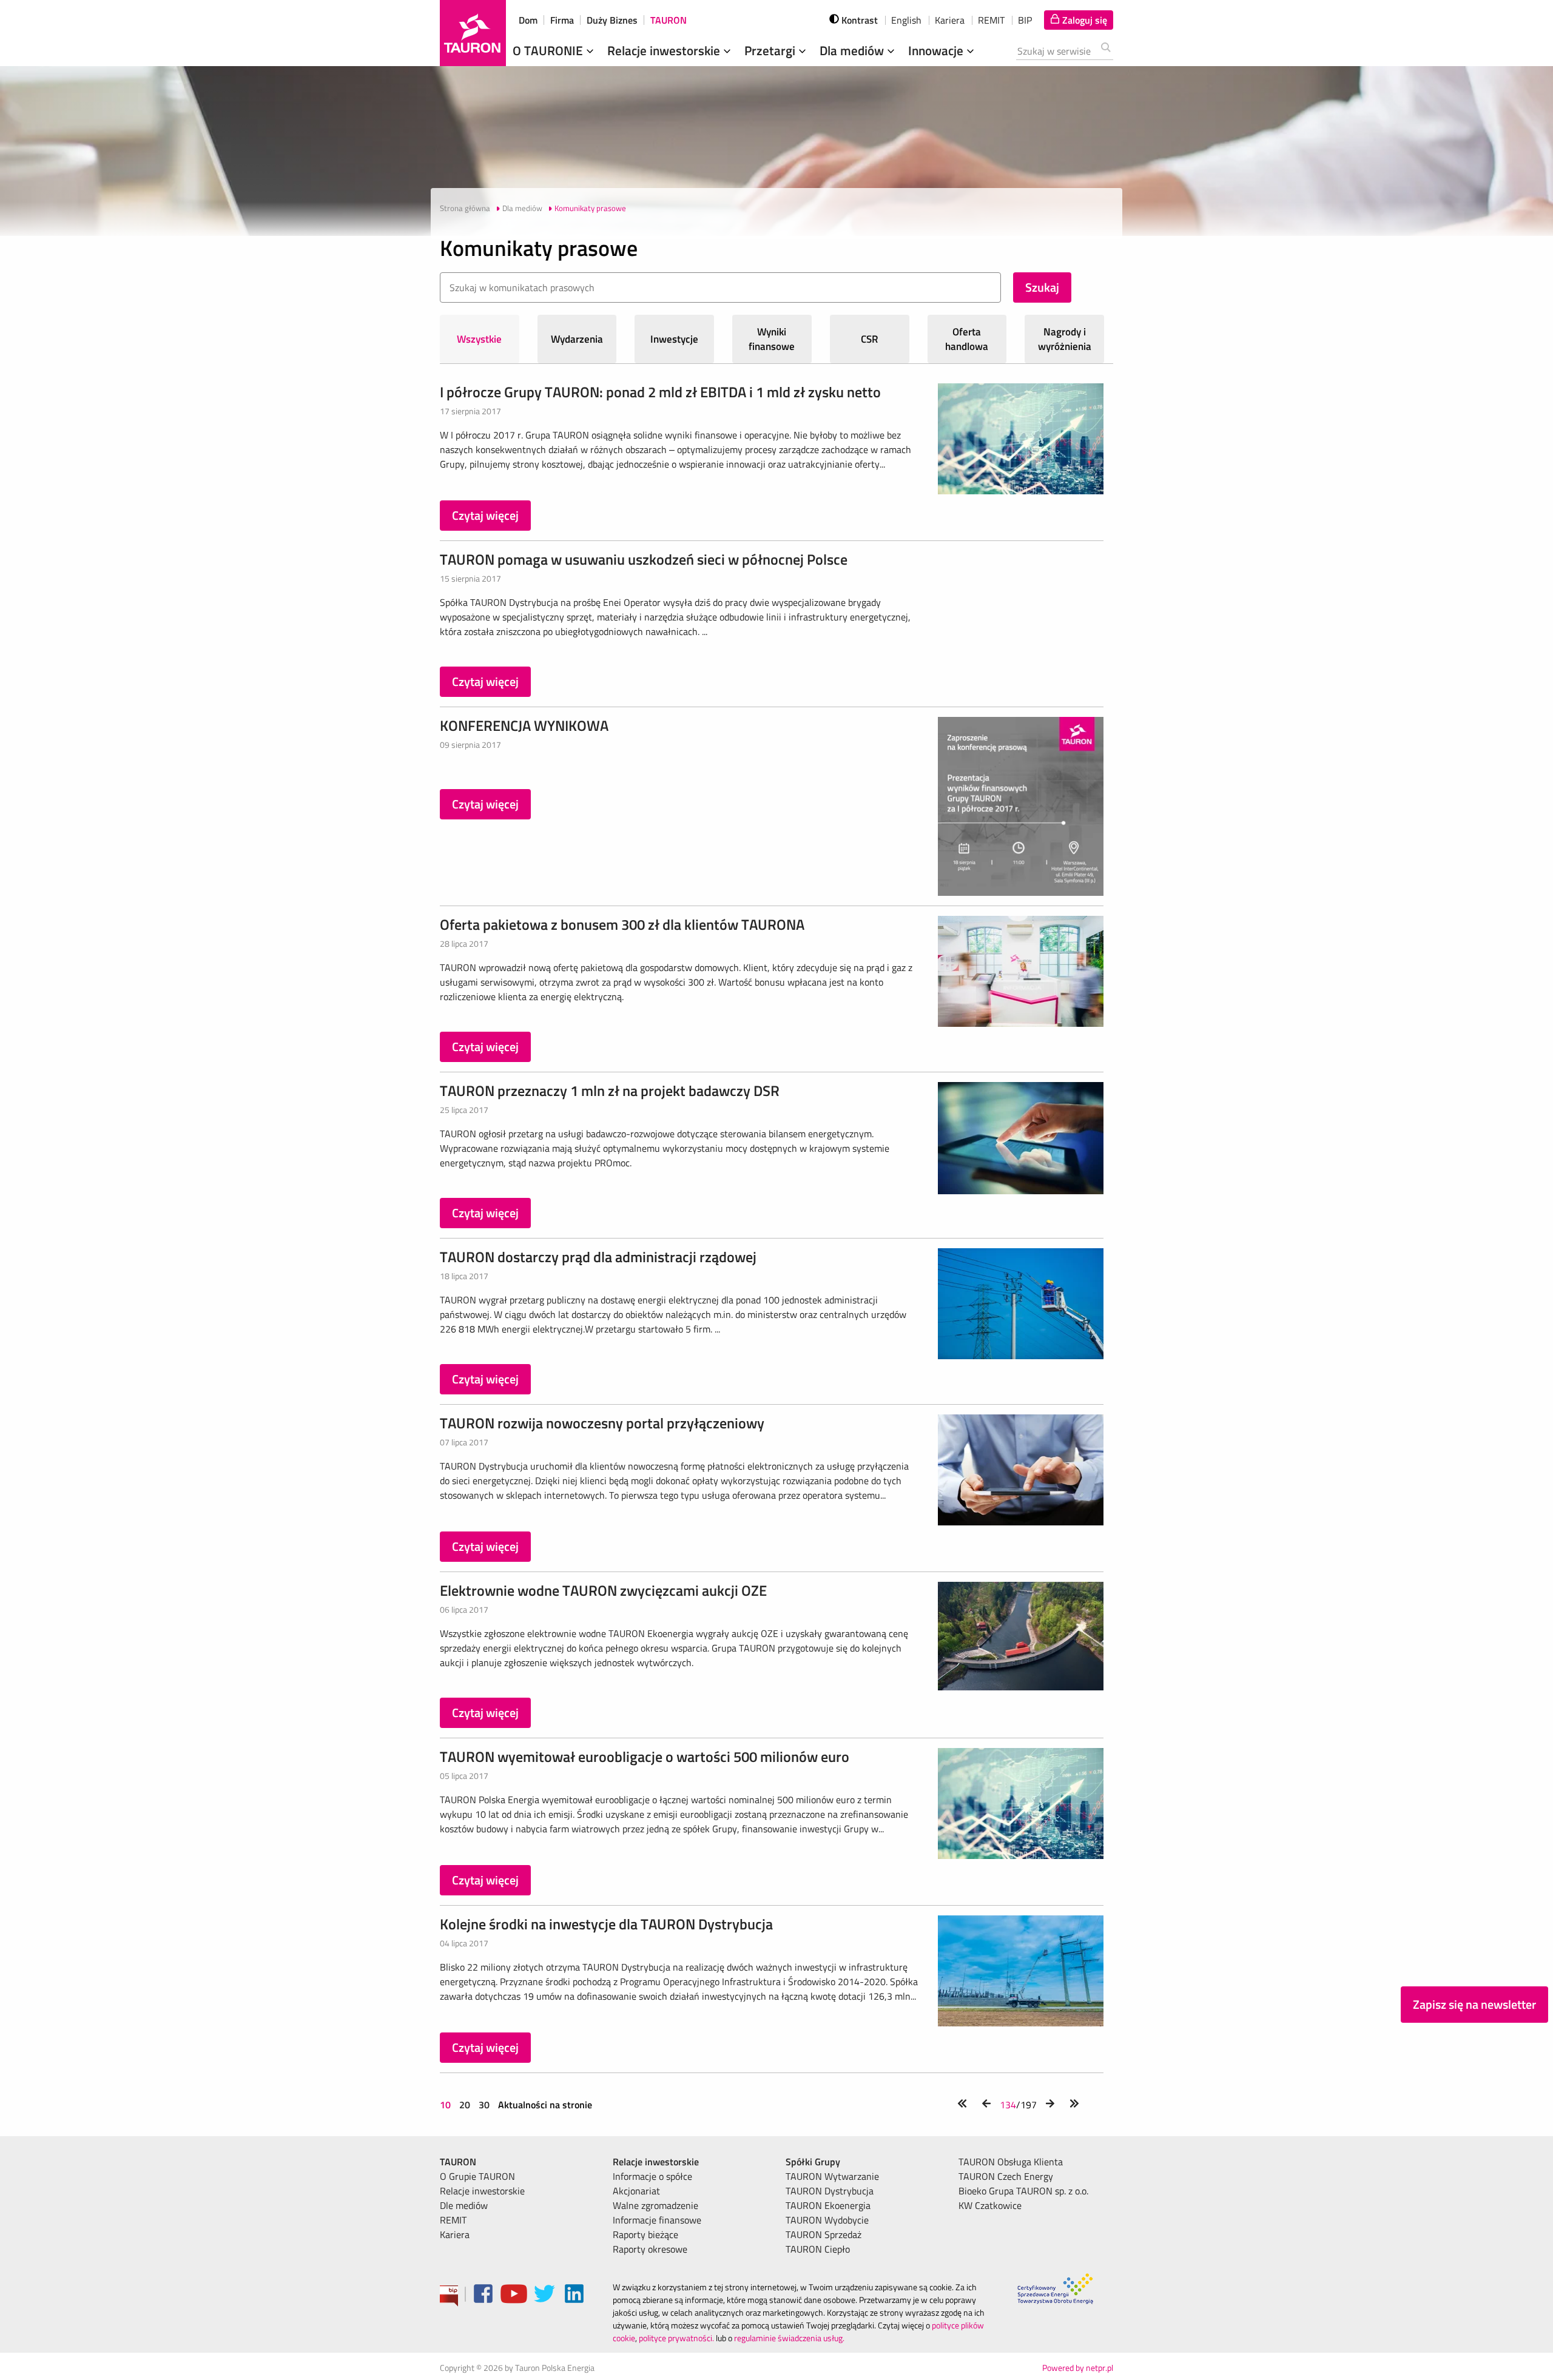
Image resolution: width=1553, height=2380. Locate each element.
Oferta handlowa (967, 339)
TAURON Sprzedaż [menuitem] (824, 2234)
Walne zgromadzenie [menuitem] (655, 2205)
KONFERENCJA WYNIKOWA (524, 725)
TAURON (669, 20)
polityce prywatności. (676, 2338)
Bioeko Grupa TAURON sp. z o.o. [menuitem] (1023, 2191)
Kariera (950, 20)
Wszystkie (479, 339)
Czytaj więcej (485, 515)
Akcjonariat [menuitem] (636, 2191)
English (906, 20)
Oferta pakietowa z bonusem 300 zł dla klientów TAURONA (622, 924)
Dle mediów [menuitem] (464, 2205)
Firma (562, 20)
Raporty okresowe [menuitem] (650, 2249)
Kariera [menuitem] (455, 2234)
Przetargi (771, 50)
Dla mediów (853, 50)
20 (465, 2105)
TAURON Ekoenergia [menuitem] (828, 2205)
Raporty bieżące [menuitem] (645, 2234)
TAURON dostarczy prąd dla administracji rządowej (598, 1257)
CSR (870, 339)
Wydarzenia (577, 339)
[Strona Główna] (473, 33)
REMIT (991, 20)
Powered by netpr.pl (1078, 2368)
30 (484, 2105)
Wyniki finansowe (772, 339)
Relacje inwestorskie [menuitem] (482, 2191)
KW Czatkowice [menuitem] (990, 2205)
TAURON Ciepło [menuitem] (818, 2249)
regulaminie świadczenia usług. (789, 2338)
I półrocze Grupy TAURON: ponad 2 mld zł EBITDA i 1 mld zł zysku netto (660, 392)
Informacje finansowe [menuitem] (657, 2220)
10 (446, 2105)
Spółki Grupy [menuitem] (813, 2162)
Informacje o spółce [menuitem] (652, 2176)
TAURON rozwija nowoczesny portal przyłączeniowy (602, 1423)
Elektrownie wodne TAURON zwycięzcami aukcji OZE (603, 1590)
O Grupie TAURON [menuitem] (477, 2176)
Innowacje (937, 50)
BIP (1025, 20)
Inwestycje (674, 339)
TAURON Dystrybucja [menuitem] (830, 2191)
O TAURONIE (549, 50)
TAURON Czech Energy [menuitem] (1006, 2176)
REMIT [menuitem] (453, 2220)
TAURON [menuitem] (458, 2162)
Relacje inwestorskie (665, 50)
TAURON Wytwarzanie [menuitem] (832, 2176)
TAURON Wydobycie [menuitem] (827, 2220)
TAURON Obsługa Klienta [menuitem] (1011, 2162)
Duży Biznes (612, 20)
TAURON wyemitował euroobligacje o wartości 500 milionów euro (645, 1756)
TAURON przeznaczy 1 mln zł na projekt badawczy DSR (610, 1091)
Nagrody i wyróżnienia (1065, 339)
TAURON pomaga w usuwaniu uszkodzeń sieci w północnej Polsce (644, 559)
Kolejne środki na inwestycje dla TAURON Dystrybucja (606, 1924)
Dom (528, 20)
